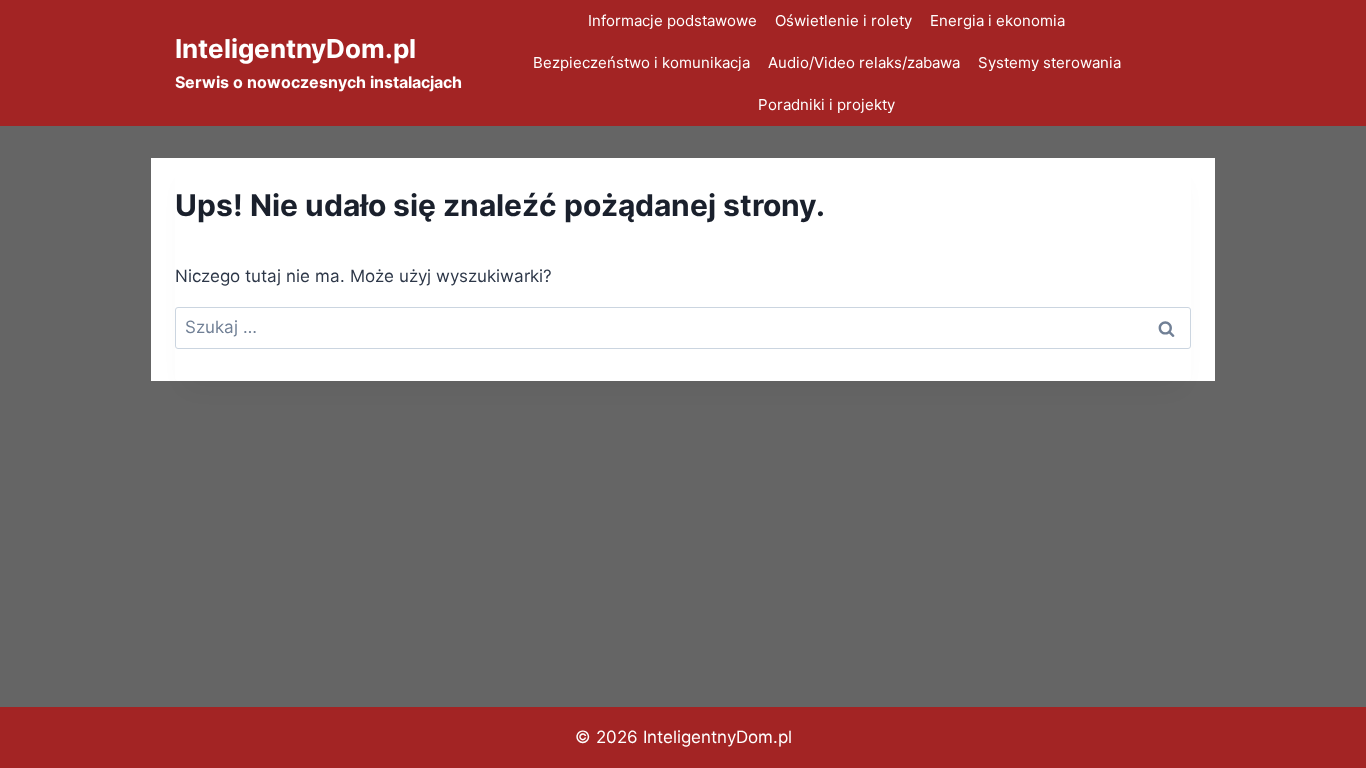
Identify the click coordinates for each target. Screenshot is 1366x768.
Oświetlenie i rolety (843, 20)
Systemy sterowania (1049, 62)
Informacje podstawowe (672, 20)
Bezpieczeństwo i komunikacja (641, 62)
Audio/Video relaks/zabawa (864, 62)
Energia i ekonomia (997, 20)
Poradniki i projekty (826, 104)
